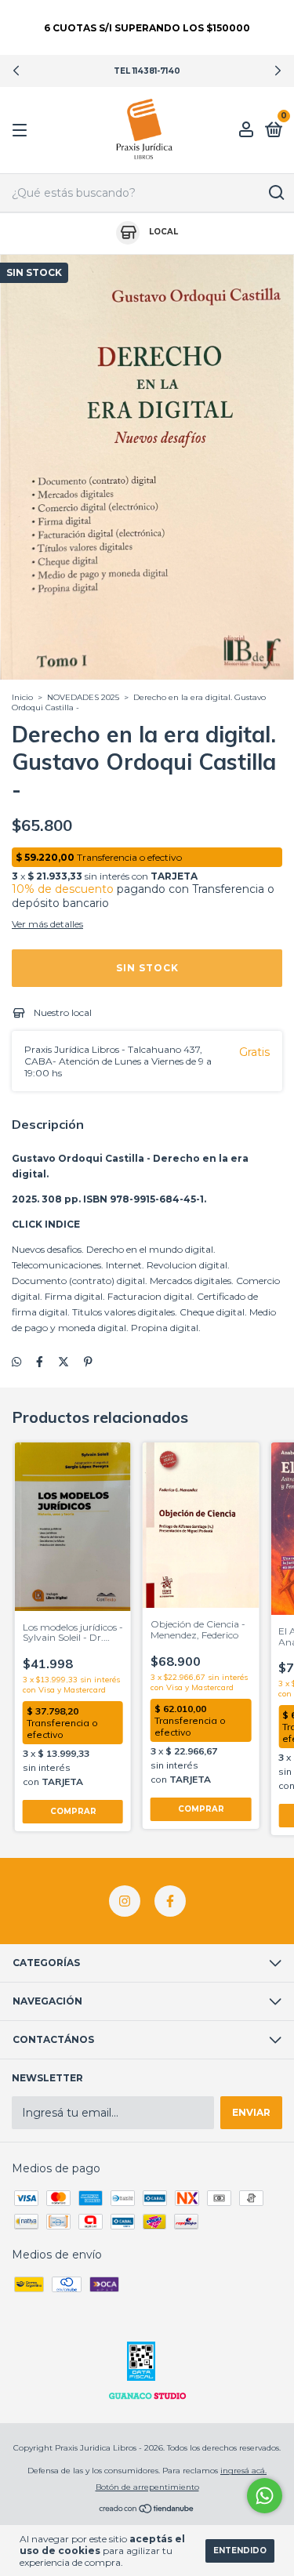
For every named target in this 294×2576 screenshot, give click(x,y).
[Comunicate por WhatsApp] (265, 2496)
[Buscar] (276, 193)
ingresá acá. (243, 2471)
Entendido (240, 2551)
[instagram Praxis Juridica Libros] (125, 1901)
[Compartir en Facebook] (40, 1362)
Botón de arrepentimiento (147, 2487)
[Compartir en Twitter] (64, 1362)
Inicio (22, 697)
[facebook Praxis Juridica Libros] (170, 1901)
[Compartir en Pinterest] (88, 1362)
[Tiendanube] (147, 2509)
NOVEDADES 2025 (83, 697)
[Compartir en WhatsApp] (16, 1362)
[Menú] (22, 131)
